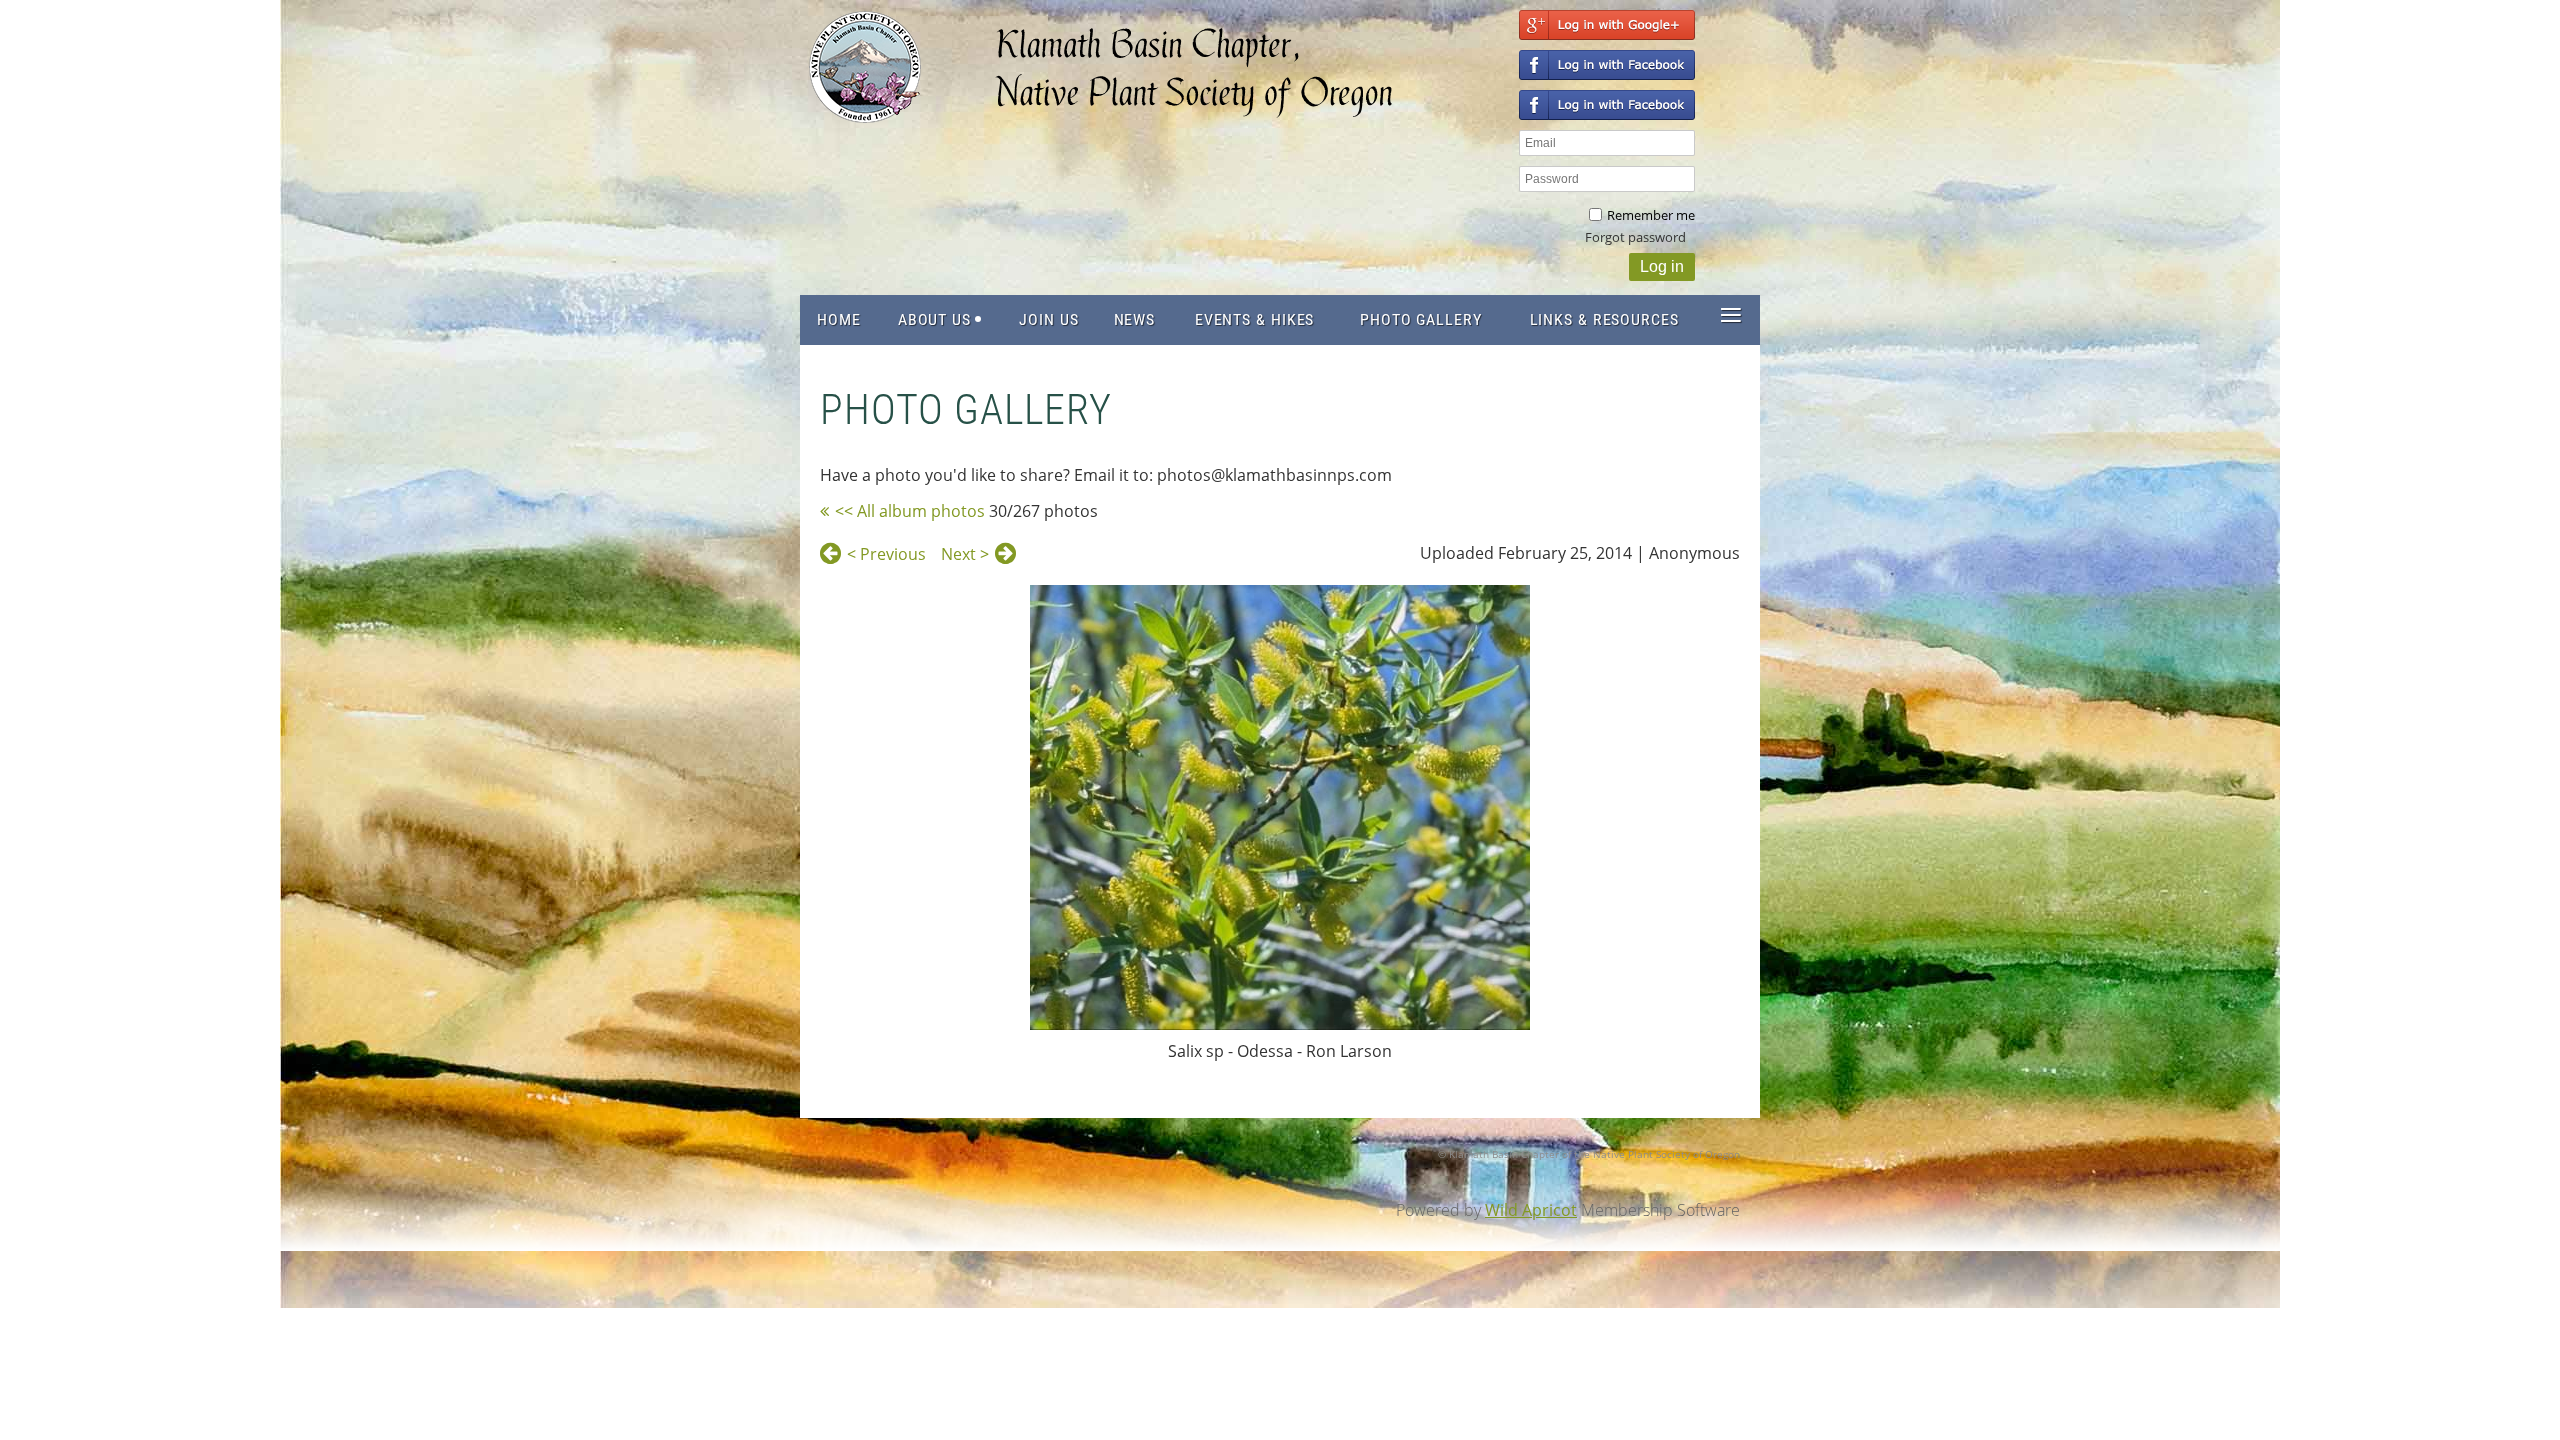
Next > (965, 554)
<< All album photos (910, 511)
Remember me (1651, 215)
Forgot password (1635, 237)
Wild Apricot (1531, 1210)
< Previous (886, 554)
